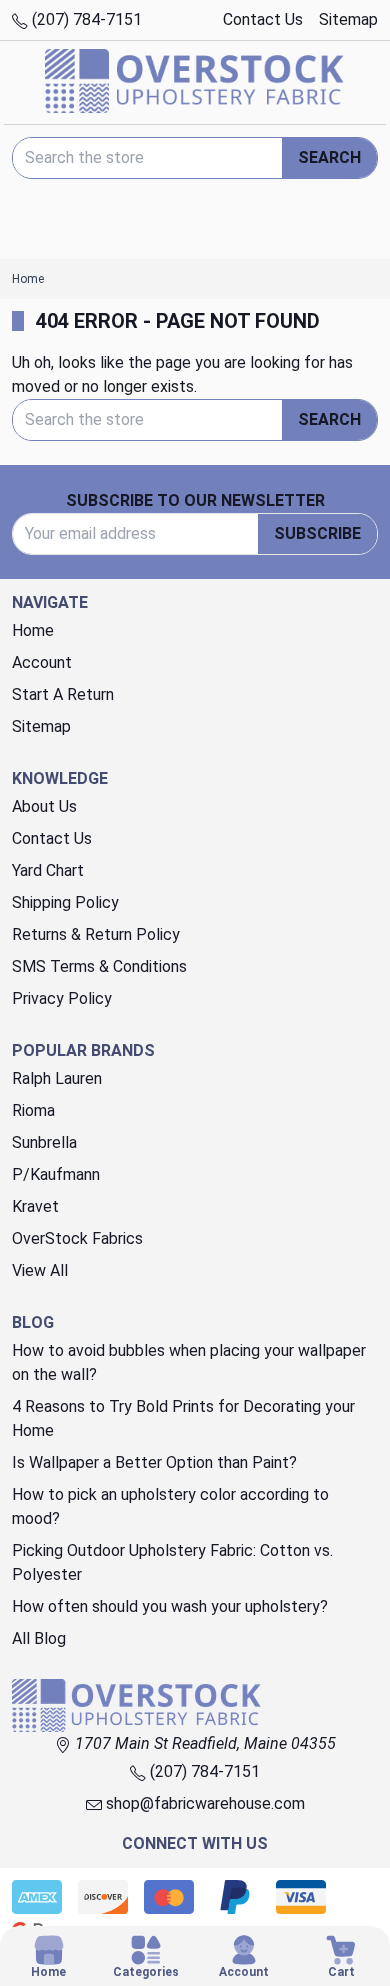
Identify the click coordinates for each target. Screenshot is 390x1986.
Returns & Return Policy (96, 934)
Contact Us (263, 19)
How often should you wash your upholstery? (170, 1606)
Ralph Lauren (57, 1078)
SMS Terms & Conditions (99, 966)
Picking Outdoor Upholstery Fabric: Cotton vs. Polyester (172, 1562)
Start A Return (63, 694)
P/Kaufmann (56, 1174)
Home (33, 630)
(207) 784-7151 (85, 19)
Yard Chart (48, 870)
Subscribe (317, 533)
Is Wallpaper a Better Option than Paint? (154, 1462)
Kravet (35, 1206)
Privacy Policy (62, 998)
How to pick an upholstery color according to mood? (170, 1506)
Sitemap (348, 19)
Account (42, 662)
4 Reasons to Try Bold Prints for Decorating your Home (183, 1418)
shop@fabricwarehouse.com (203, 1803)
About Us (44, 806)
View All (40, 1270)
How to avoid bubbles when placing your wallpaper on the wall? (189, 1362)
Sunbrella (44, 1142)
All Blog (39, 1638)
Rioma (33, 1110)
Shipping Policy (65, 902)
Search (329, 157)
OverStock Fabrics (77, 1238)
